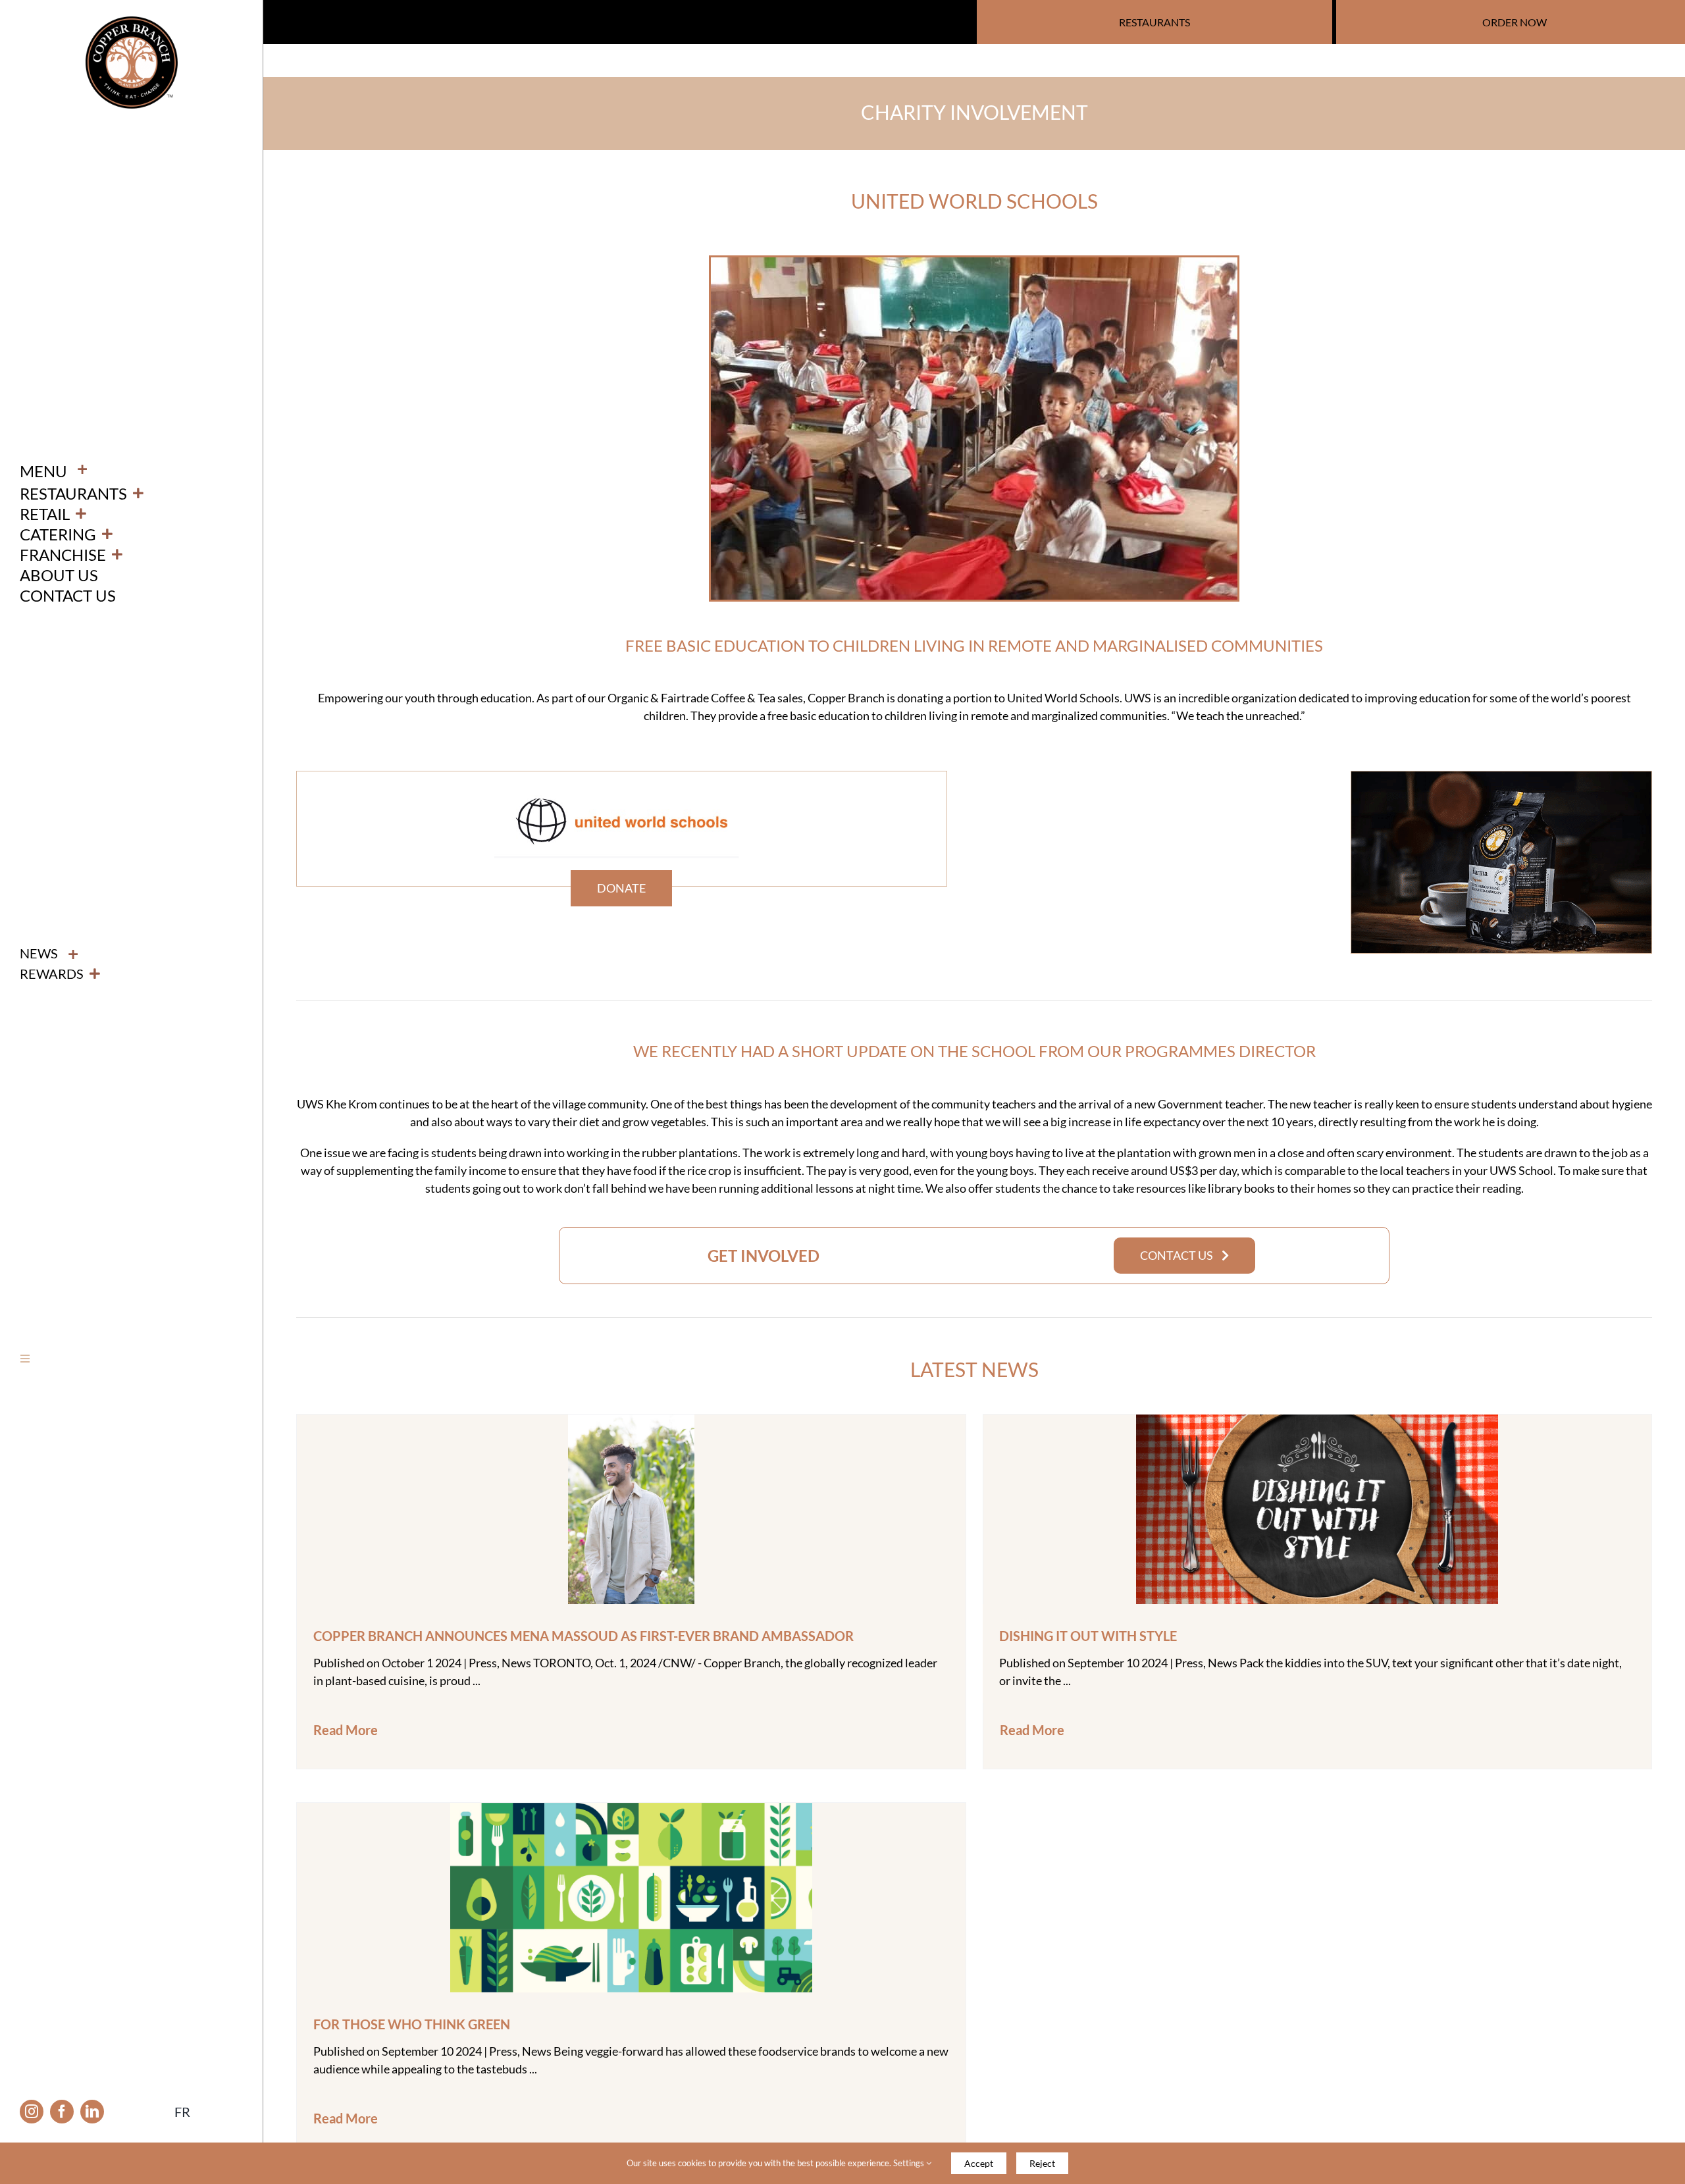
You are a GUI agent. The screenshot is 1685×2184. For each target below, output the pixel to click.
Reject (1042, 2163)
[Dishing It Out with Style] (1317, 1423)
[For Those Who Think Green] (631, 1811)
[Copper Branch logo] (132, 22)
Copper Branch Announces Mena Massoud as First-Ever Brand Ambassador (583, 1636)
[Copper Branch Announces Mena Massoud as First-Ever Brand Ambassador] (631, 1423)
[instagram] (32, 2112)
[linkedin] (92, 2112)
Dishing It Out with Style (1088, 1636)
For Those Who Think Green (412, 2024)
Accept (979, 2163)
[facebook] (62, 2112)
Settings (910, 2163)
